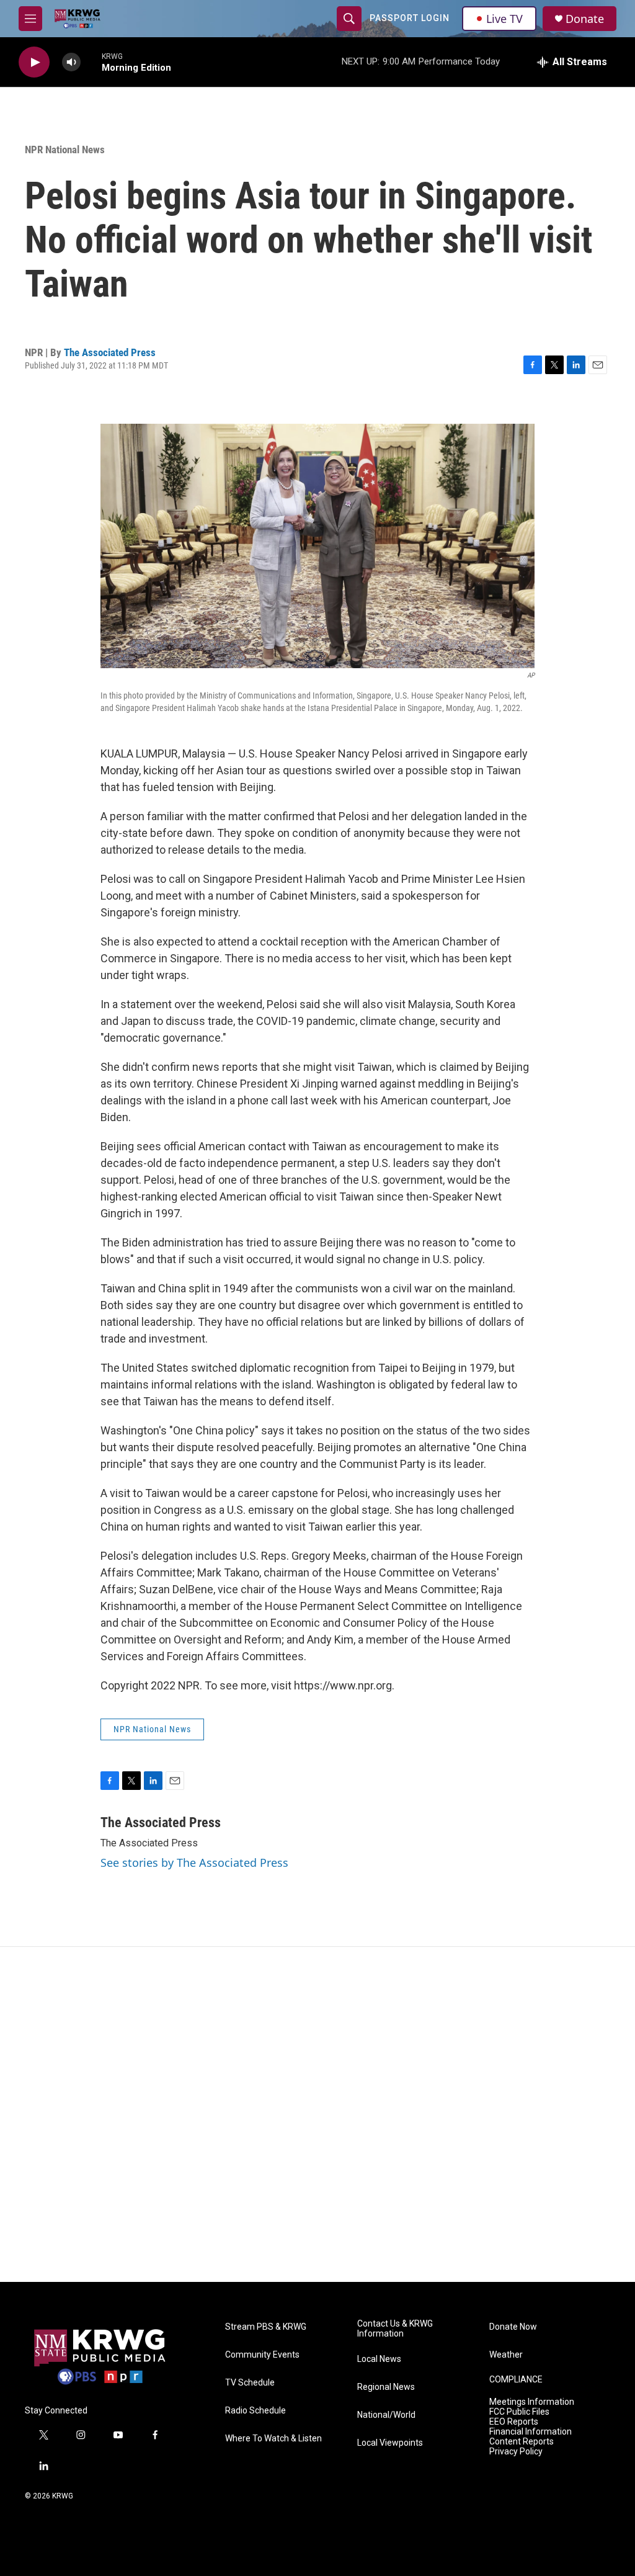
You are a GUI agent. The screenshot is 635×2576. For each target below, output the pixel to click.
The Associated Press (110, 352)
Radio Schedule (255, 2411)
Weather (506, 2355)
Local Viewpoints (390, 2443)
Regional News (386, 2387)
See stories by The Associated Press (194, 1863)
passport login (410, 18)
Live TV (504, 19)
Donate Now (513, 2327)
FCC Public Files (519, 2412)
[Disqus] (317, 2114)
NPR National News (65, 150)
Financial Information (531, 2432)
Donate (585, 19)
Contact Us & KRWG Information (395, 2329)
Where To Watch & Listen (273, 2439)
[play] (34, 62)
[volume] (71, 62)
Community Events (262, 2355)
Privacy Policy (516, 2452)
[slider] (91, 62)
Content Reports (522, 2442)
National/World (386, 2415)
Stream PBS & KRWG (266, 2327)
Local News (379, 2359)
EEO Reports (514, 2422)
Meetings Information (532, 2402)
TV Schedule (250, 2383)
